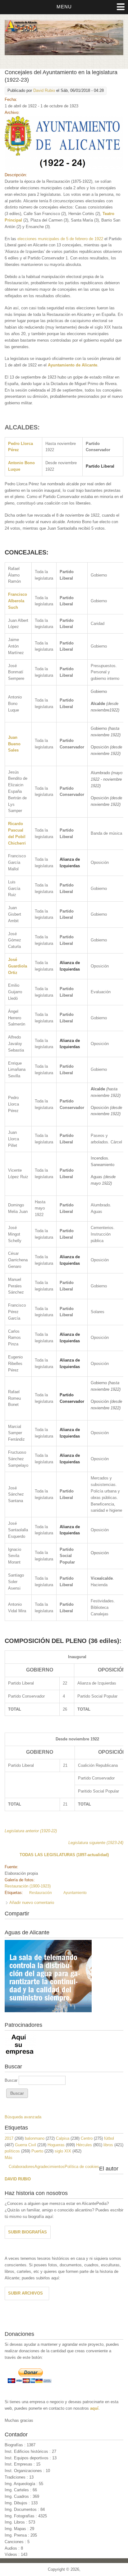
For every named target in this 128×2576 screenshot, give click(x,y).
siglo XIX (63, 2151)
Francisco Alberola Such (18, 601)
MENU (64, 7)
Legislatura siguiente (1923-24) (96, 1843)
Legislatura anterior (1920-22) (31, 1831)
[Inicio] (64, 54)
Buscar (12, 2080)
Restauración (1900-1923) (28, 1886)
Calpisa (63, 2138)
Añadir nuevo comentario (32, 1903)
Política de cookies (82, 2167)
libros (108, 2145)
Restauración (41, 1893)
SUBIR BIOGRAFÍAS (27, 2232)
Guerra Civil (25, 2145)
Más (9, 2158)
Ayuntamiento (75, 1893)
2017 (9, 2138)
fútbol (109, 2138)
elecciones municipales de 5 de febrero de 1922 (60, 239)
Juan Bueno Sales (14, 744)
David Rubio (44, 90)
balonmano (35, 2138)
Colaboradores (22, 2167)
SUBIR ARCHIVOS (25, 2293)
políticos (12, 2151)
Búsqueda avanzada (23, 2117)
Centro (87, 2138)
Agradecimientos (50, 2167)
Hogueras (56, 2145)
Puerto (37, 2151)
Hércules (84, 2145)
